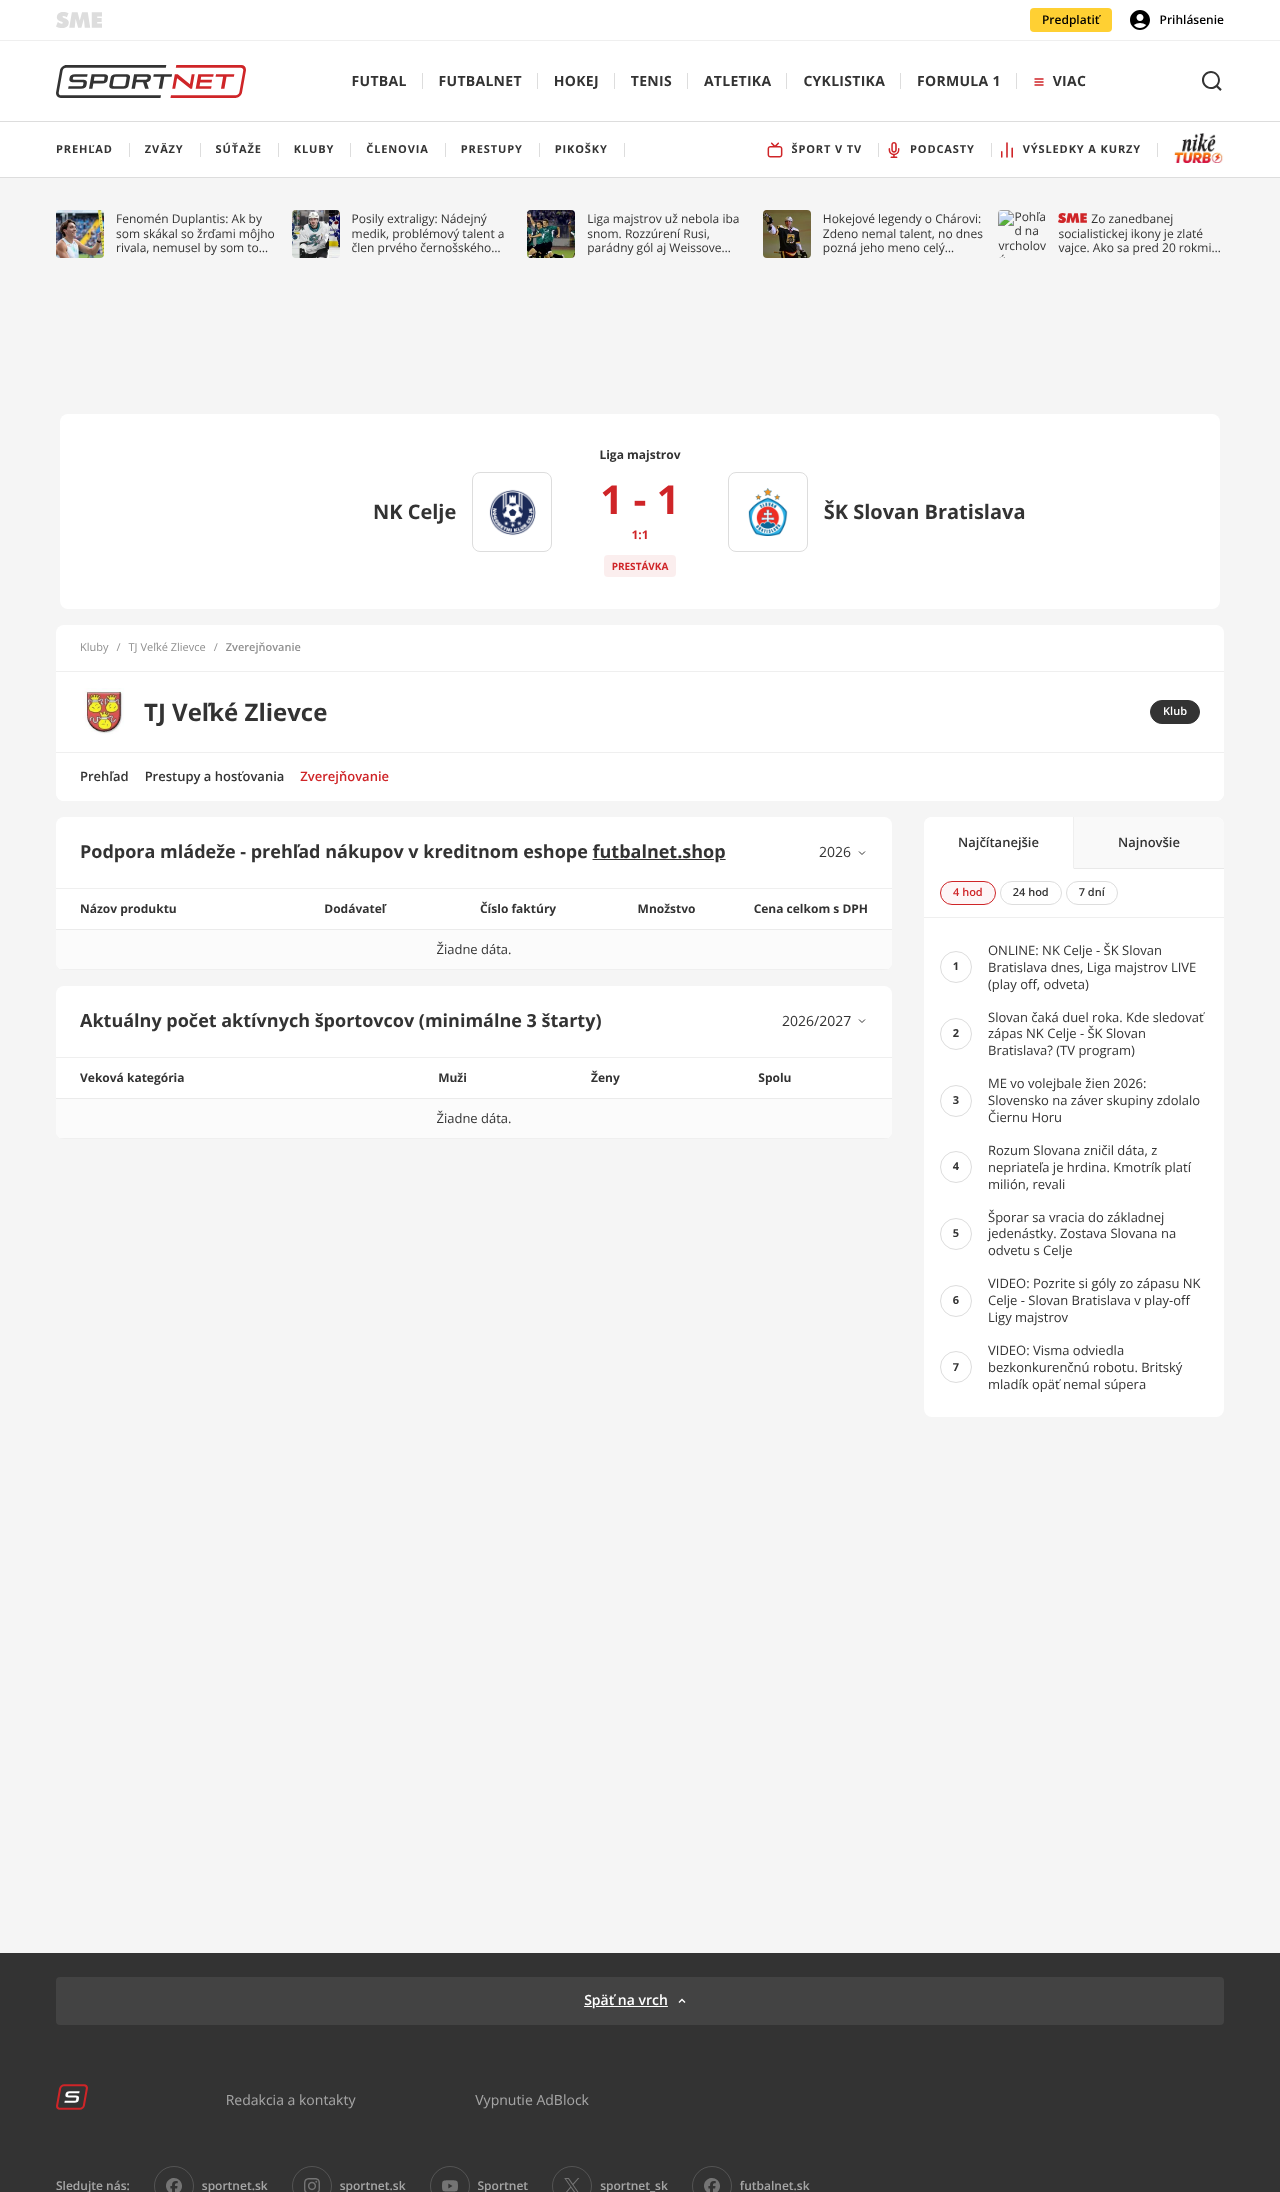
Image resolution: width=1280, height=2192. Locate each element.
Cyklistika (844, 81)
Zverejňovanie (344, 776)
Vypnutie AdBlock (532, 2099)
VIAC (1069, 81)
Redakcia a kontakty (291, 2099)
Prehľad (104, 776)
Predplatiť (1071, 19)
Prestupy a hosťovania (215, 776)
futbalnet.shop (659, 852)
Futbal (379, 81)
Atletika (737, 81)
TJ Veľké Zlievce (167, 648)
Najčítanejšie (998, 842)
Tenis (651, 81)
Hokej (576, 81)
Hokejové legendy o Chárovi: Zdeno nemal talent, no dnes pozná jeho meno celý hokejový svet (903, 233)
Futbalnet (480, 81)
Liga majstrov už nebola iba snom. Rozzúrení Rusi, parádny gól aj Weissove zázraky (663, 233)
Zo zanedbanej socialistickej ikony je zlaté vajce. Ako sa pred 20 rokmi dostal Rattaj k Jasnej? (1134, 233)
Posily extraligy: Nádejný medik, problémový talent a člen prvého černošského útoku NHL (428, 233)
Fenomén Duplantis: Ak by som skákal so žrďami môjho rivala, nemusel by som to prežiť (195, 233)
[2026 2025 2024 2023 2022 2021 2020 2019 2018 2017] (843, 852)
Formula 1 (959, 81)
